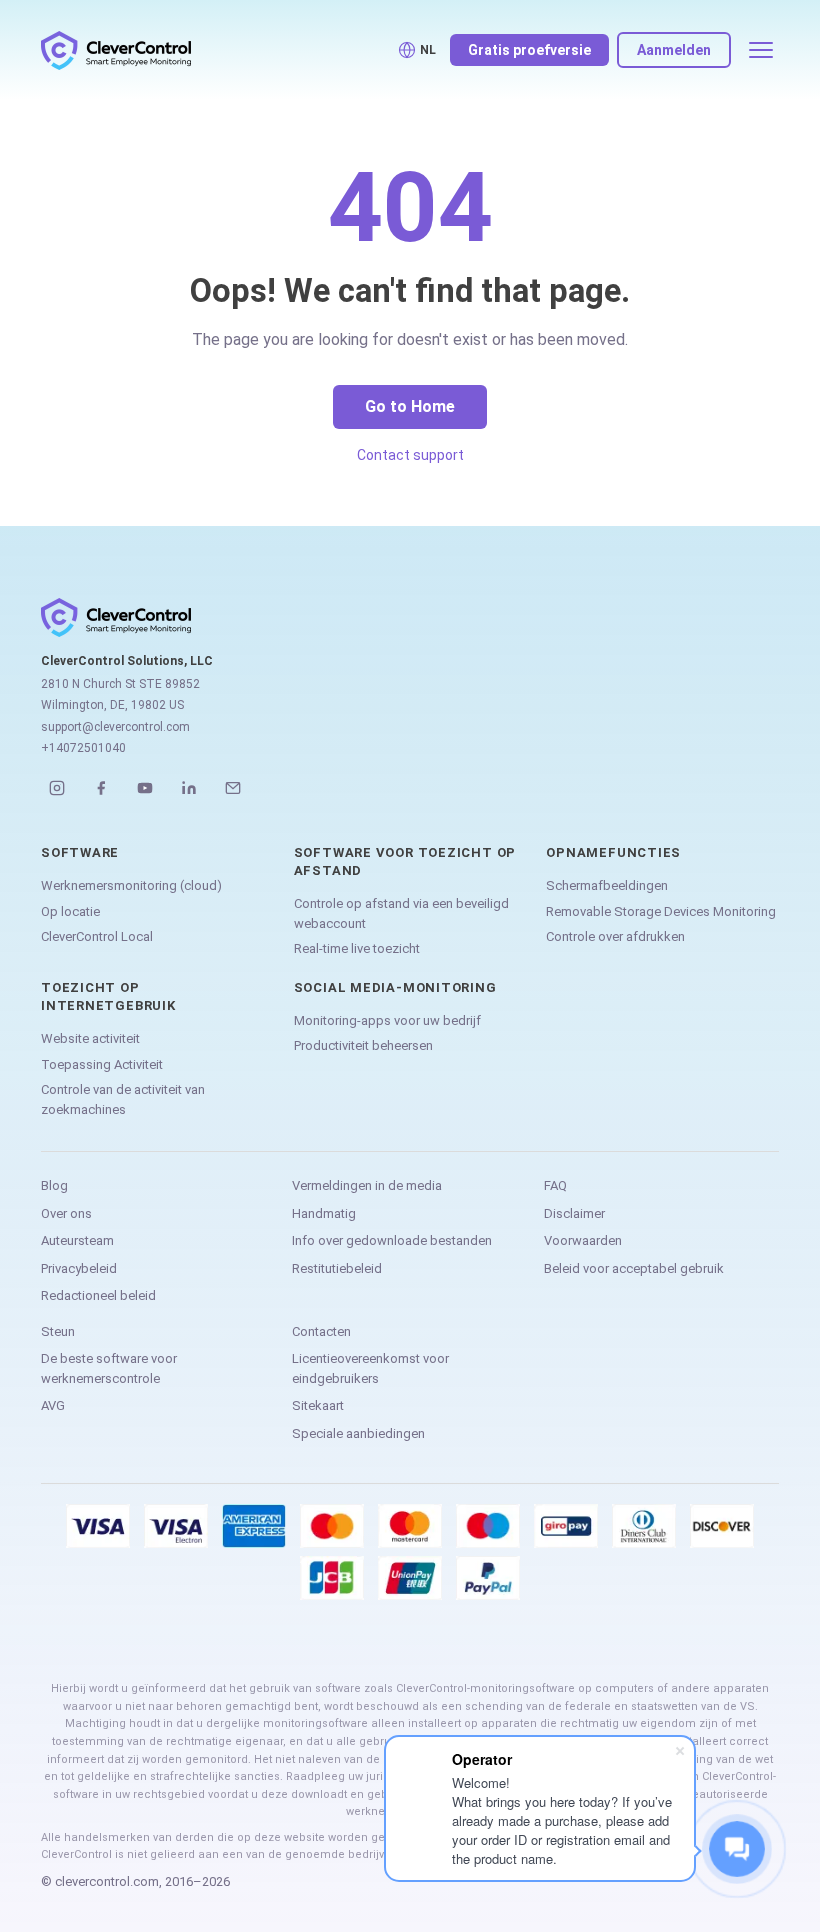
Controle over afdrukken (615, 936)
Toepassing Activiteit (102, 1064)
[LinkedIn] (189, 788)
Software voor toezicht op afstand (405, 861)
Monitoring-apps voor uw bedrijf (387, 1020)
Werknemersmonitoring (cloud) (131, 885)
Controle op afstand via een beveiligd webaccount (401, 913)
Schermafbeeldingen (607, 885)
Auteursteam (77, 1240)
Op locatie (70, 911)
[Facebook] (101, 788)
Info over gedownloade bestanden (392, 1240)
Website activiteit (90, 1038)
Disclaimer (574, 1213)
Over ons (66, 1213)
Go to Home (410, 406)
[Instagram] (57, 788)
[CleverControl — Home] (116, 50)
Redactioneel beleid (98, 1295)
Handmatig (324, 1213)
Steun (58, 1331)
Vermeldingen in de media (367, 1185)
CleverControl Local (97, 936)
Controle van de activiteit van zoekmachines (123, 1099)
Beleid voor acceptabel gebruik (634, 1268)
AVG (53, 1405)
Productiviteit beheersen (363, 1045)
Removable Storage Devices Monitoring (661, 911)
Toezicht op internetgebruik (108, 996)
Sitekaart (318, 1405)
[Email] (233, 788)
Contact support (410, 455)
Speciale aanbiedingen (358, 1433)
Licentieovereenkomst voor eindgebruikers (370, 1368)
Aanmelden (674, 50)
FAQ (555, 1185)
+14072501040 (83, 748)
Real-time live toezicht (357, 948)
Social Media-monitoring (395, 987)
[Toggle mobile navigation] (761, 50)
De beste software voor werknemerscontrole (109, 1368)
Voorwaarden (583, 1240)
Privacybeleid (79, 1268)
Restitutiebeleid (337, 1268)
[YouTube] (145, 788)
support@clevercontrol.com (115, 727)
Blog (54, 1185)
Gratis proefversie (529, 50)
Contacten (321, 1331)
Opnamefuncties (613, 852)
